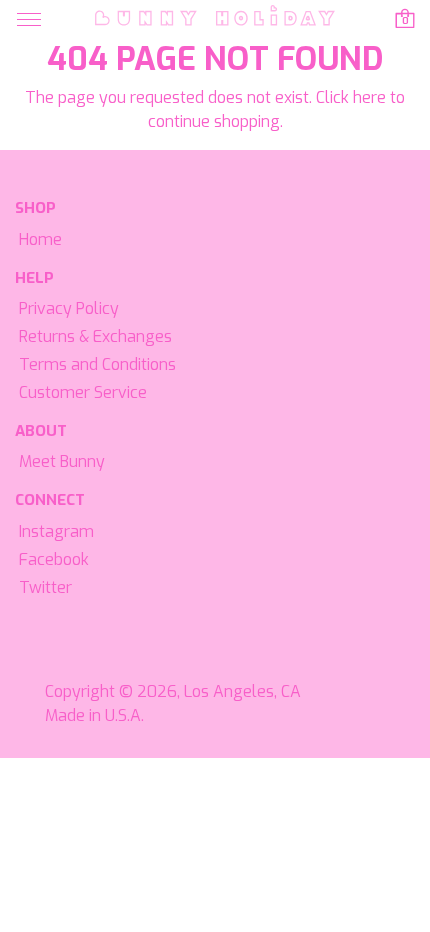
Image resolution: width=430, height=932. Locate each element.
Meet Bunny (62, 461)
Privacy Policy (69, 308)
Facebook (54, 559)
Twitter (45, 587)
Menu (29, 20)
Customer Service (83, 392)
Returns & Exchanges (95, 336)
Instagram (56, 531)
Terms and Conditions (97, 364)
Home (40, 239)
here (369, 97)
